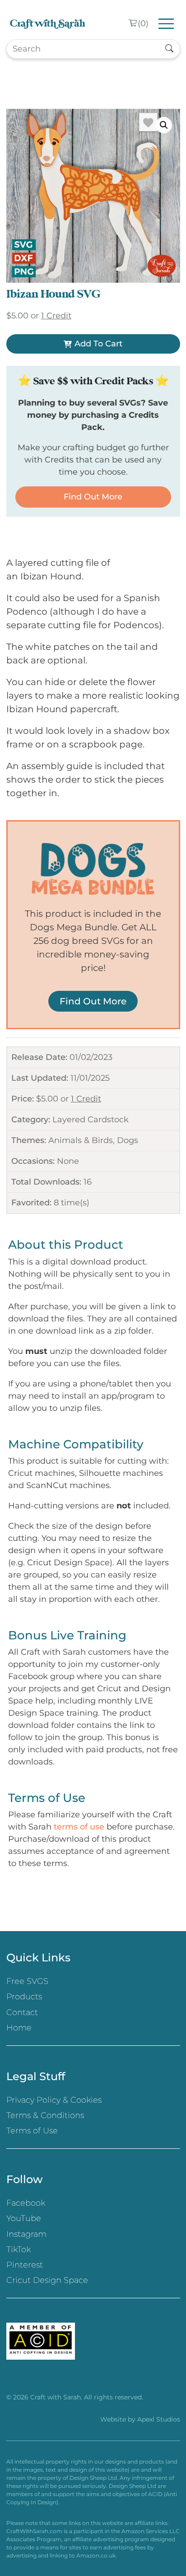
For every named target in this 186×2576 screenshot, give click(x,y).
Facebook (26, 2203)
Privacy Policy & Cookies (54, 2100)
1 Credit (86, 1099)
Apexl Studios (159, 2419)
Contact (22, 2012)
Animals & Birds (81, 1140)
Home (19, 2028)
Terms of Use (32, 2131)
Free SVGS (27, 1981)
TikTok (19, 2249)
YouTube (24, 2218)
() (143, 23)
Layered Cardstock (91, 1120)
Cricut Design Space (47, 2280)
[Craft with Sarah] (48, 24)
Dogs (128, 1140)
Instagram (26, 2234)
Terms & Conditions (45, 2115)
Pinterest (25, 2265)
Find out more (93, 497)
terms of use (79, 1827)
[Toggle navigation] (166, 24)
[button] (164, 125)
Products (24, 1997)
